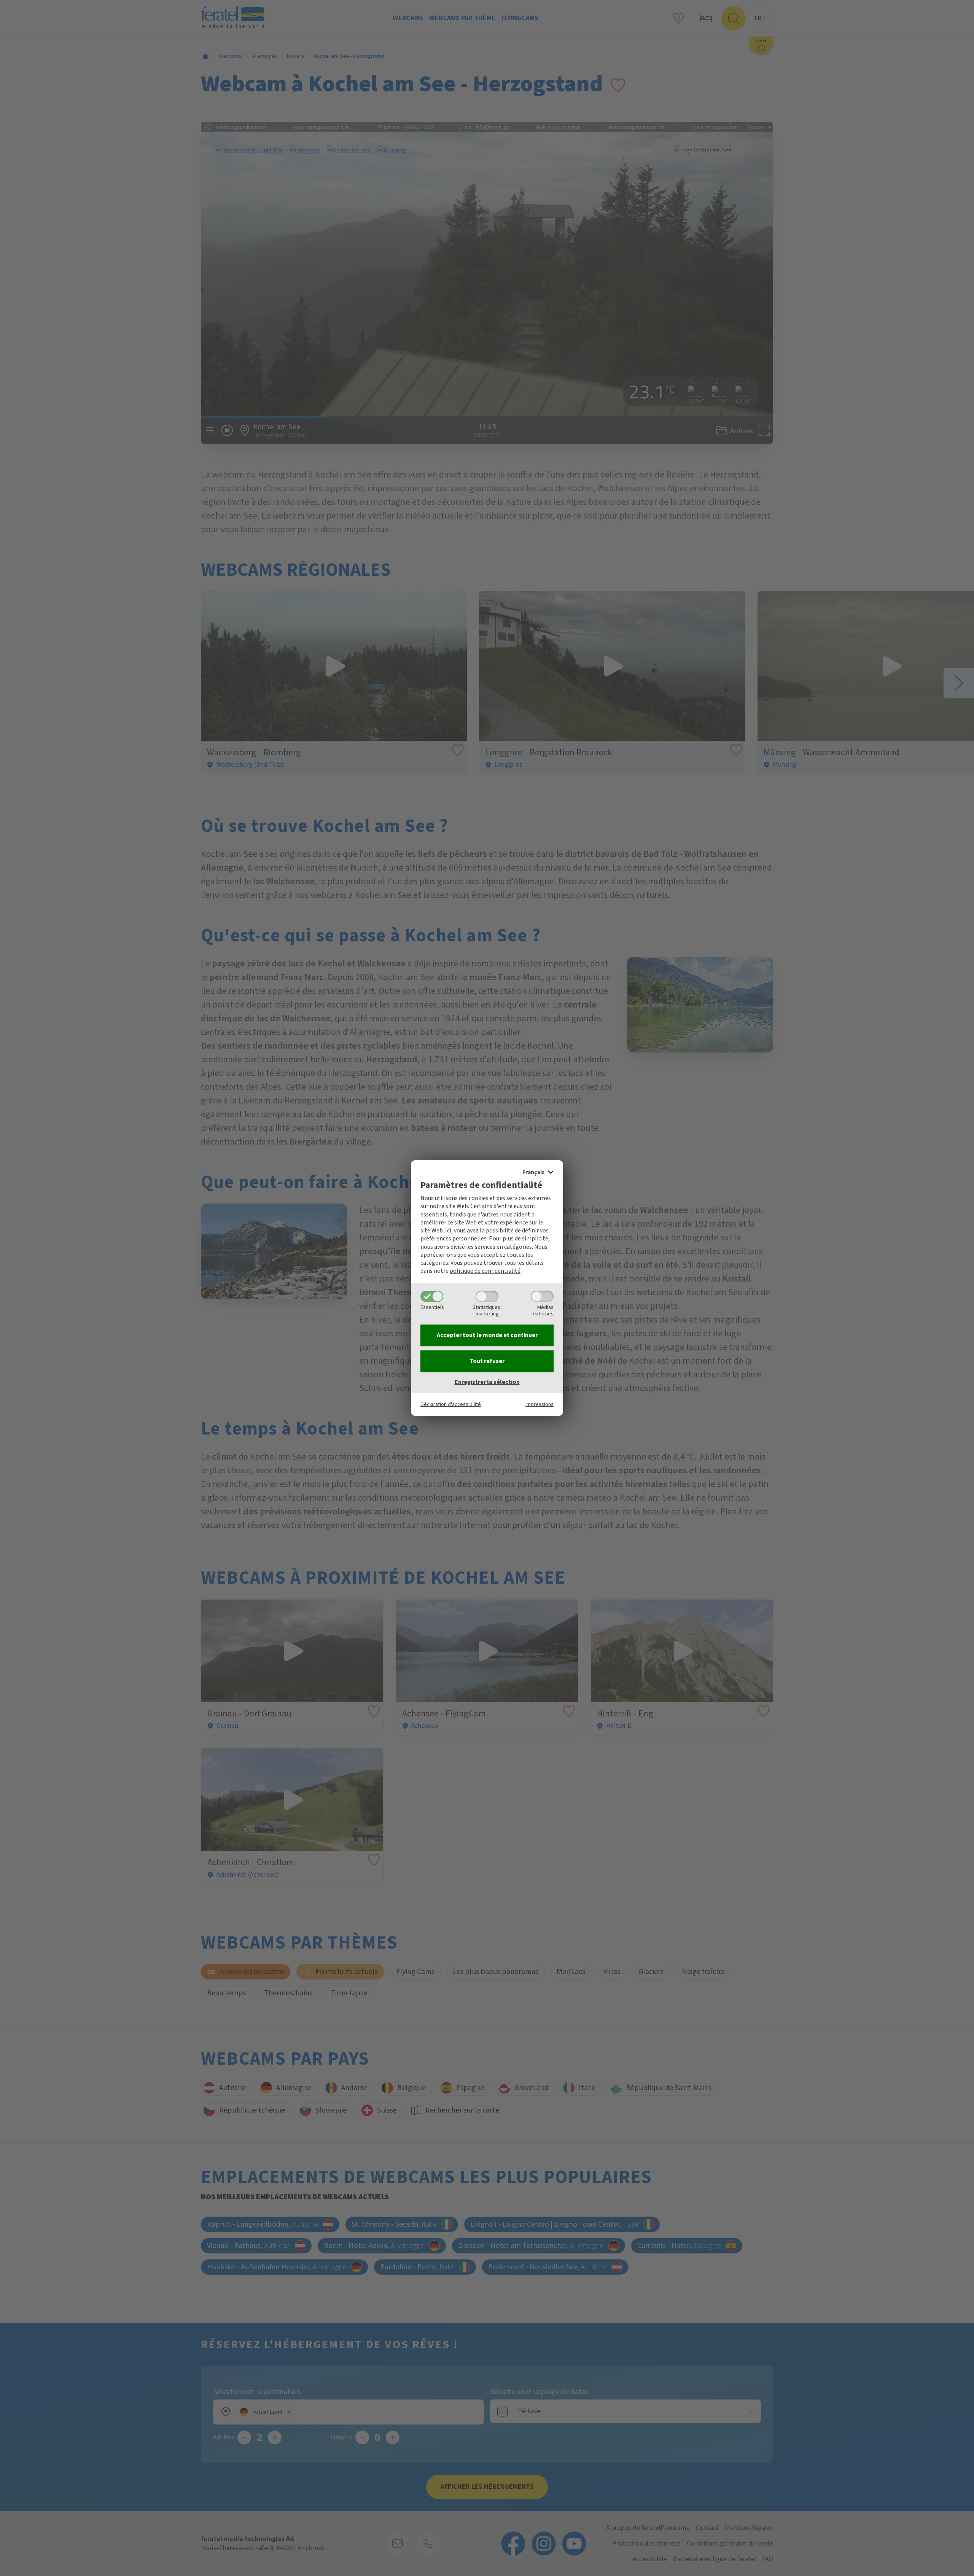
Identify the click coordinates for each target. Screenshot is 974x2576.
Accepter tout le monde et (487, 1335)
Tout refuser (487, 1361)
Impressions (540, 1404)
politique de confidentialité (485, 1271)
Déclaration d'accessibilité (451, 1404)
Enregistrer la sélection (487, 1382)
